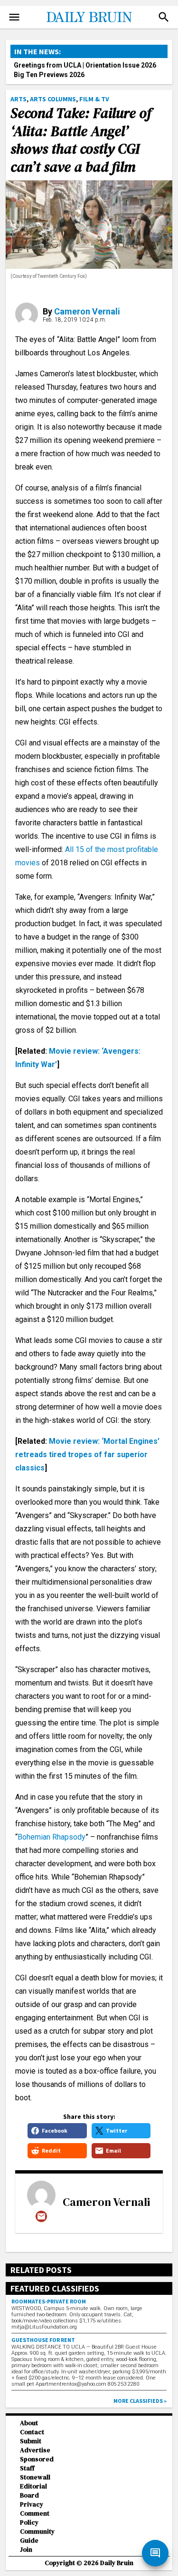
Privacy (32, 2504)
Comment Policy (35, 2518)
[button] (164, 17)
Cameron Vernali (87, 311)
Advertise (35, 2450)
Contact (32, 2432)
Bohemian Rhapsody (52, 1837)
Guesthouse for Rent (43, 2340)
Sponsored (37, 2459)
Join (26, 2550)
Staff (27, 2468)
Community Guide (37, 2536)
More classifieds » (140, 2401)
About (29, 2423)
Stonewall (35, 2477)
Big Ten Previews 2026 (49, 75)
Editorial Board (33, 2491)
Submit (31, 2441)
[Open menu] (14, 17)
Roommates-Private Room (49, 2301)
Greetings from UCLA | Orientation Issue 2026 (85, 65)
